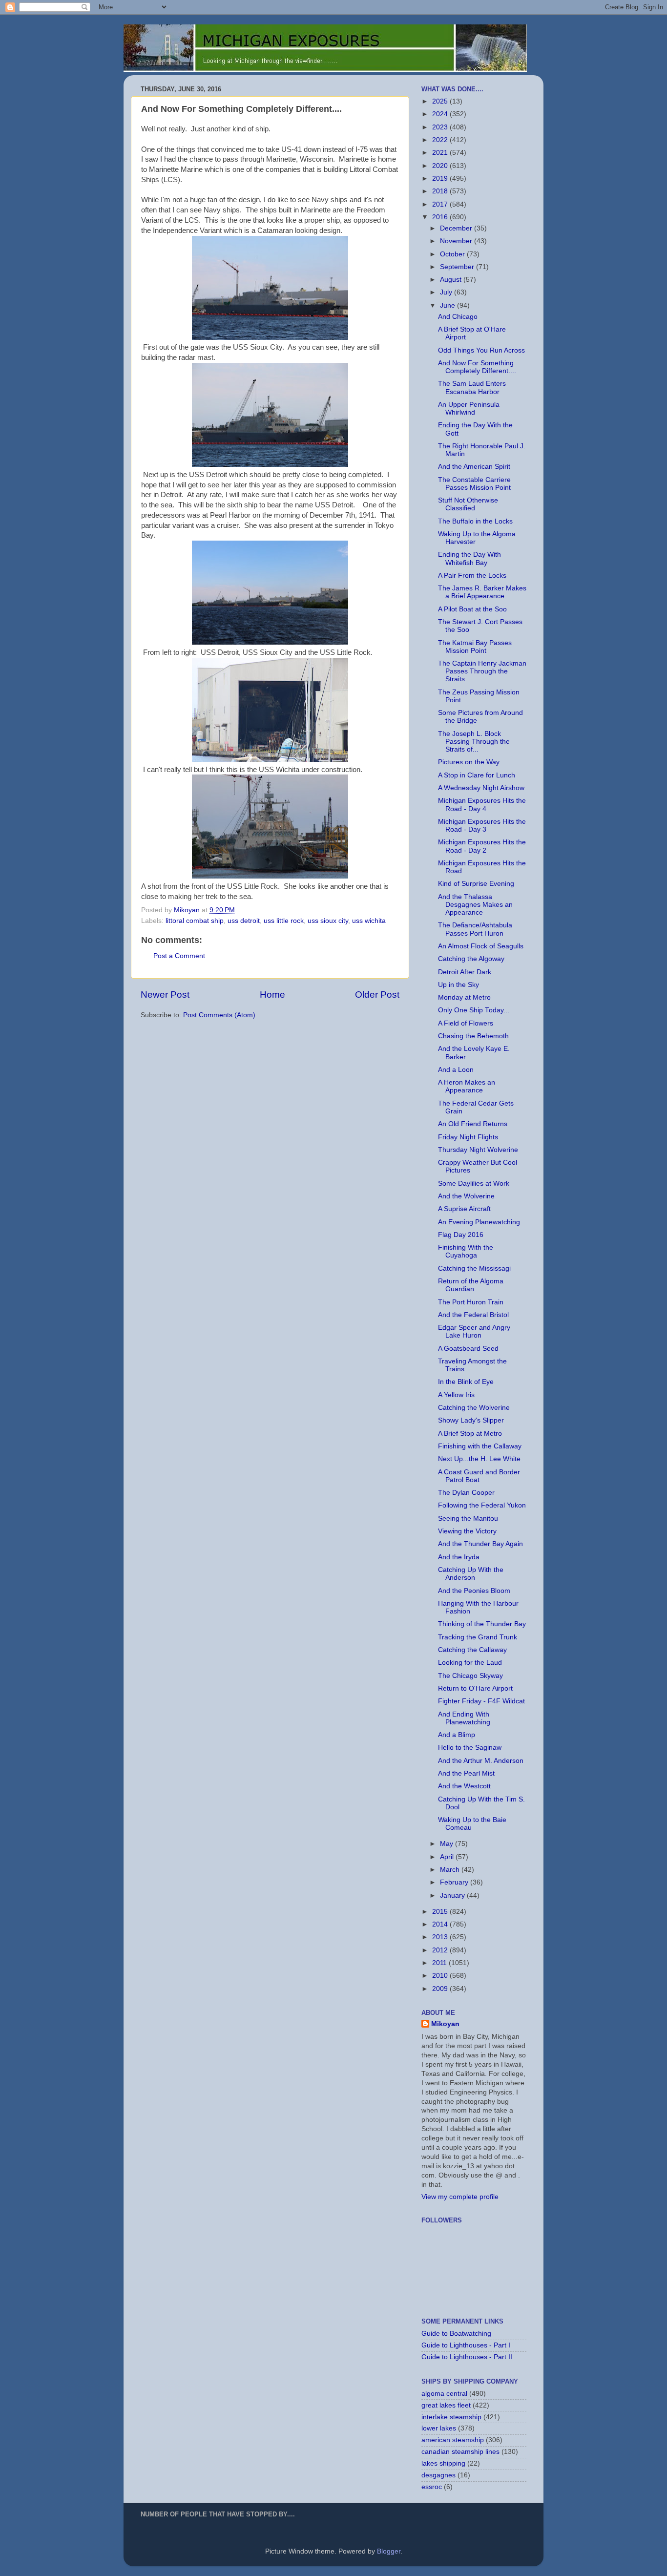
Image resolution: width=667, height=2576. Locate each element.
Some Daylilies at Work (474, 1183)
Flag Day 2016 (461, 1235)
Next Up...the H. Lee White (479, 1459)
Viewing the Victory (467, 1531)
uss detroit (244, 921)
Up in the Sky (459, 985)
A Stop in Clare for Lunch (477, 775)
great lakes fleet (446, 2405)
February (455, 1882)
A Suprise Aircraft (464, 1209)
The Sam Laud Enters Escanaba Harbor (472, 387)
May (448, 1844)
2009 (441, 1989)
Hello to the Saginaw (470, 1748)
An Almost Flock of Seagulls (481, 946)
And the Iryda (459, 1557)
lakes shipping (443, 2463)
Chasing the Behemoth (473, 1036)
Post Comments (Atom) (219, 1015)
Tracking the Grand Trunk (478, 1637)
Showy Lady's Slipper (471, 1420)
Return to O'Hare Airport (475, 1688)
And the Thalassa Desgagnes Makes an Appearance (475, 905)
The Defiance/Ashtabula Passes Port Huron (475, 929)
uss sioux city (328, 921)
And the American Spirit (474, 467)
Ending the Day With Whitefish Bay (469, 558)
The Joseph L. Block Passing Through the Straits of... (474, 742)
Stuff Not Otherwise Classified (468, 504)
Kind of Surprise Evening (476, 884)
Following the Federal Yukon (482, 1505)
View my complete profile (460, 2197)
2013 (441, 1937)
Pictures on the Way (469, 762)
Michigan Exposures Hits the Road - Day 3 (482, 826)
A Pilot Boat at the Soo (472, 609)
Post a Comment (179, 956)
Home (272, 995)
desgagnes (438, 2475)
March (451, 1870)
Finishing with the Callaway (480, 1446)
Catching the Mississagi (474, 1268)
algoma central (444, 2394)
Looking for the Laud (470, 1663)
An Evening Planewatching (479, 1222)
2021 (441, 153)
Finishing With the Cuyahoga (466, 1251)
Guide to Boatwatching (456, 2334)
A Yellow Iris (456, 1395)
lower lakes (439, 2428)
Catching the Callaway (472, 1650)
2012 (441, 1950)
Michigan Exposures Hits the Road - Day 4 (482, 805)
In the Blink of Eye (466, 1382)
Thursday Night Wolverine (478, 1150)
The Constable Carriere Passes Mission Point (474, 484)
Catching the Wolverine (474, 1408)
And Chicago (458, 317)
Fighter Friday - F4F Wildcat (481, 1701)
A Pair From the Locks (472, 576)
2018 (441, 191)
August (452, 280)
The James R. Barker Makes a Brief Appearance (482, 592)
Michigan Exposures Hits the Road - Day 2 (482, 846)
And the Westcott (464, 1786)
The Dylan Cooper (466, 1493)
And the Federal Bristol (473, 1315)
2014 (441, 1924)
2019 (441, 178)
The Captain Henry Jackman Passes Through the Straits (482, 671)
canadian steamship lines (460, 2452)
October (453, 254)
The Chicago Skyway (470, 1676)
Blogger (389, 2551)
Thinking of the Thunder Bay (482, 1624)
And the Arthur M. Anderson (481, 1761)
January (453, 1895)
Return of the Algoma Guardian (471, 1285)
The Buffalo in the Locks (475, 521)
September (458, 267)
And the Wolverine (466, 1196)
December (457, 228)
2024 (441, 114)
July (447, 292)
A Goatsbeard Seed (468, 1349)
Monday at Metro (464, 997)
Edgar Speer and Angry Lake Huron (474, 1331)
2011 (440, 1963)
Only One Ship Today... (474, 1010)
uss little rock (284, 921)
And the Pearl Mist (466, 1773)
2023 (441, 127)
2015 (441, 1912)
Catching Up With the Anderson (471, 1574)
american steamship (453, 2440)
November (457, 241)
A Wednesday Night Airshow (481, 788)
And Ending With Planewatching (464, 1718)
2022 (441, 140)
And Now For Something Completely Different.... (477, 367)
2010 (441, 1976)
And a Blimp (457, 1735)
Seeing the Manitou (468, 1518)
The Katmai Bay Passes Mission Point (475, 647)
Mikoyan (445, 2024)
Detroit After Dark (465, 972)
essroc (432, 2487)
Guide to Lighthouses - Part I (466, 2345)
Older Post (377, 995)
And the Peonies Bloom (474, 1591)
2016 (441, 217)
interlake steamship (451, 2417)
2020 (441, 166)
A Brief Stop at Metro (470, 1434)
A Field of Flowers (466, 1023)
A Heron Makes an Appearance (467, 1086)
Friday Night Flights (468, 1137)
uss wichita (369, 921)
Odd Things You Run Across (481, 350)
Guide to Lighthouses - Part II (467, 2357)
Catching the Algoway (471, 959)
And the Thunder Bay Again (480, 1544)
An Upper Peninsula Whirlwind (469, 408)
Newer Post (165, 995)
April (448, 1857)
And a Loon (456, 1070)
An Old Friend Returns (473, 1124)
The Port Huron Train (471, 1302)
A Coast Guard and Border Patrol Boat (479, 1476)
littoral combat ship (195, 921)
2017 (441, 204)
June (448, 305)
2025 (441, 101)
